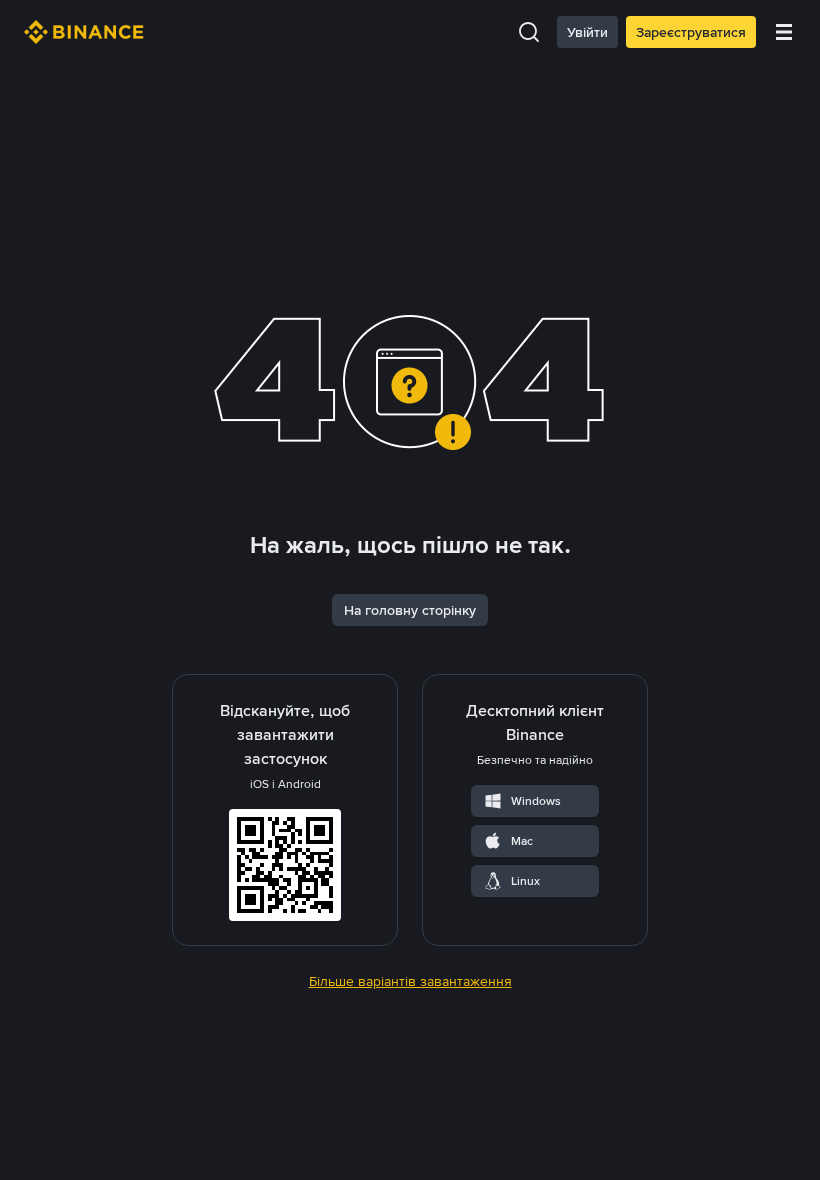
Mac (522, 841)
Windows (536, 801)
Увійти (587, 32)
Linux (525, 881)
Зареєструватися (691, 32)
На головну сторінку (410, 610)
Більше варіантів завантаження (410, 981)
